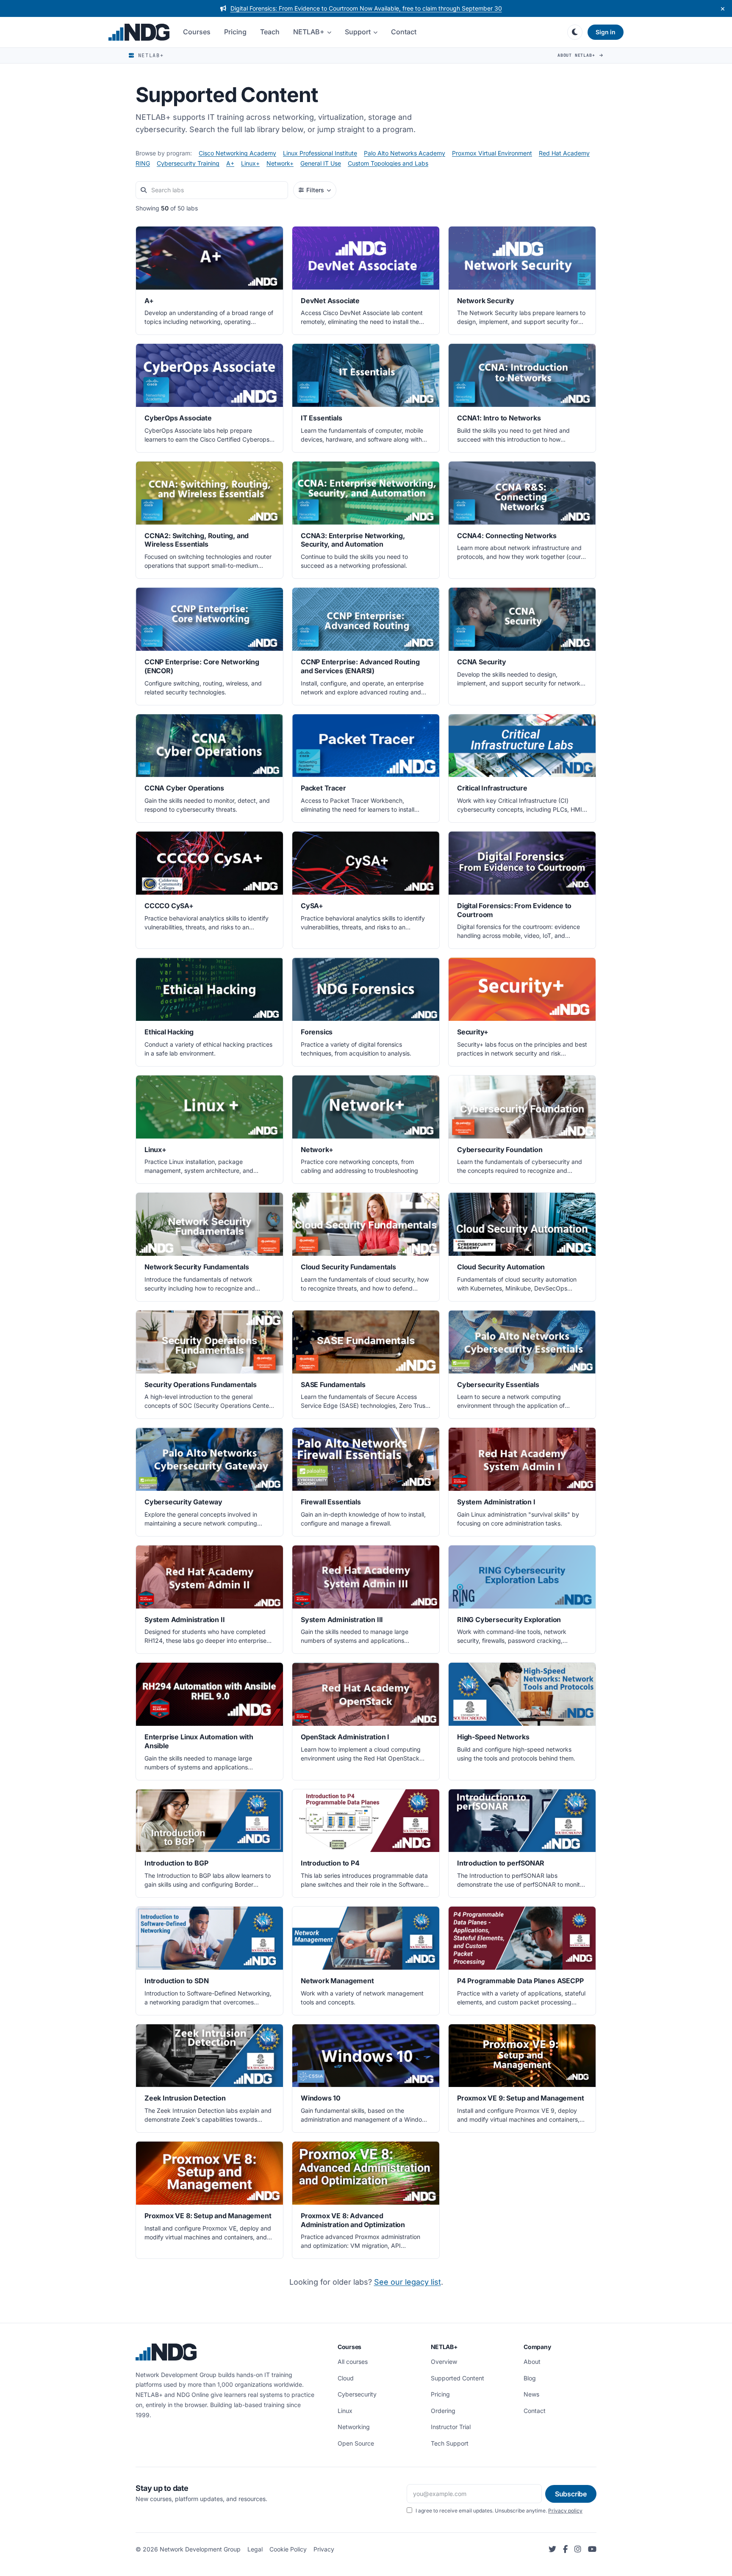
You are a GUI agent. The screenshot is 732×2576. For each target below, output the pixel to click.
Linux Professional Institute (320, 153)
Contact (404, 32)
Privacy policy (565, 2511)
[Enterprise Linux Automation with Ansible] (209, 1721)
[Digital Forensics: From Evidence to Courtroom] (522, 890)
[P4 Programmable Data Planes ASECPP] (522, 1961)
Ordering (443, 2411)
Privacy (324, 2549)
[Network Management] (366, 1961)
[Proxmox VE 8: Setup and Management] (209, 2200)
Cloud (346, 2378)
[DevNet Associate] (366, 281)
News (531, 2394)
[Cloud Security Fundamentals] (366, 1247)
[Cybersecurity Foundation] (522, 1130)
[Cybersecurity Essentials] (522, 1365)
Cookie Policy (288, 2549)
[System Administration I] (522, 1482)
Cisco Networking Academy (237, 153)
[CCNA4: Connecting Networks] (522, 520)
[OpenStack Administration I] (366, 1721)
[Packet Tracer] (366, 768)
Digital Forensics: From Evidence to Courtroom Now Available (366, 8)
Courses (197, 32)
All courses (353, 2362)
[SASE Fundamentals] (366, 1365)
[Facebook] (565, 2550)
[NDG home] (139, 32)
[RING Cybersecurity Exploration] (522, 1600)
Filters (315, 190)
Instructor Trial (451, 2427)
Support (358, 32)
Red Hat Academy (564, 153)
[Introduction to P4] (366, 1844)
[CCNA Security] (522, 646)
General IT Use (321, 163)
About (532, 2362)
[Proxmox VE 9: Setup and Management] (522, 2078)
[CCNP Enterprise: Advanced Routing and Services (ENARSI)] (366, 646)
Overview (444, 2362)
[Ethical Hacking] (209, 1012)
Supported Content (457, 2378)
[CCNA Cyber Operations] (209, 768)
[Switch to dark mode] (575, 32)
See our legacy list (408, 2282)
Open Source (356, 2443)
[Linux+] (209, 1130)
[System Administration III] (366, 1600)
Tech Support (450, 2443)
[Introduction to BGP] (209, 1844)
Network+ (280, 163)
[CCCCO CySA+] (209, 890)
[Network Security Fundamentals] (209, 1247)
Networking (354, 2427)
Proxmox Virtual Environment (492, 153)
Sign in (606, 32)
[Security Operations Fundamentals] (209, 1365)
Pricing (235, 32)
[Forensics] (366, 1012)
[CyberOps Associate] (209, 398)
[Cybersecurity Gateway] (209, 1482)
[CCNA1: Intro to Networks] (522, 398)
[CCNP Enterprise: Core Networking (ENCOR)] (209, 646)
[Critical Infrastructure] (522, 768)
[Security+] (522, 1012)
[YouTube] (592, 2550)
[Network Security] (522, 281)
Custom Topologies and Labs (388, 163)
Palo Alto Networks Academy (405, 153)
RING (143, 163)
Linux (345, 2411)
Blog (530, 2378)
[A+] (209, 281)
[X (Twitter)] (552, 2550)
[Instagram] (578, 2550)
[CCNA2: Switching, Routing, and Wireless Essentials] (209, 520)
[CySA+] (366, 890)
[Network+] (366, 1130)
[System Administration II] (209, 1600)
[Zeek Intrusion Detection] (209, 2078)
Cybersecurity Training (188, 163)
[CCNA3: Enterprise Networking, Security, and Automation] (366, 520)
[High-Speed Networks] (522, 1721)
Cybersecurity (357, 2394)
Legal (255, 2549)
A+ (230, 163)
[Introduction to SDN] (209, 1961)
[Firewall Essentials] (366, 1482)
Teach (270, 32)
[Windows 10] (366, 2078)
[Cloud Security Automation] (522, 1247)
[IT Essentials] (366, 398)
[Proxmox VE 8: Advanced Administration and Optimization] (366, 2200)
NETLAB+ (309, 32)
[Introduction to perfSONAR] (522, 1844)
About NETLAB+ (578, 55)
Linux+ (250, 163)
